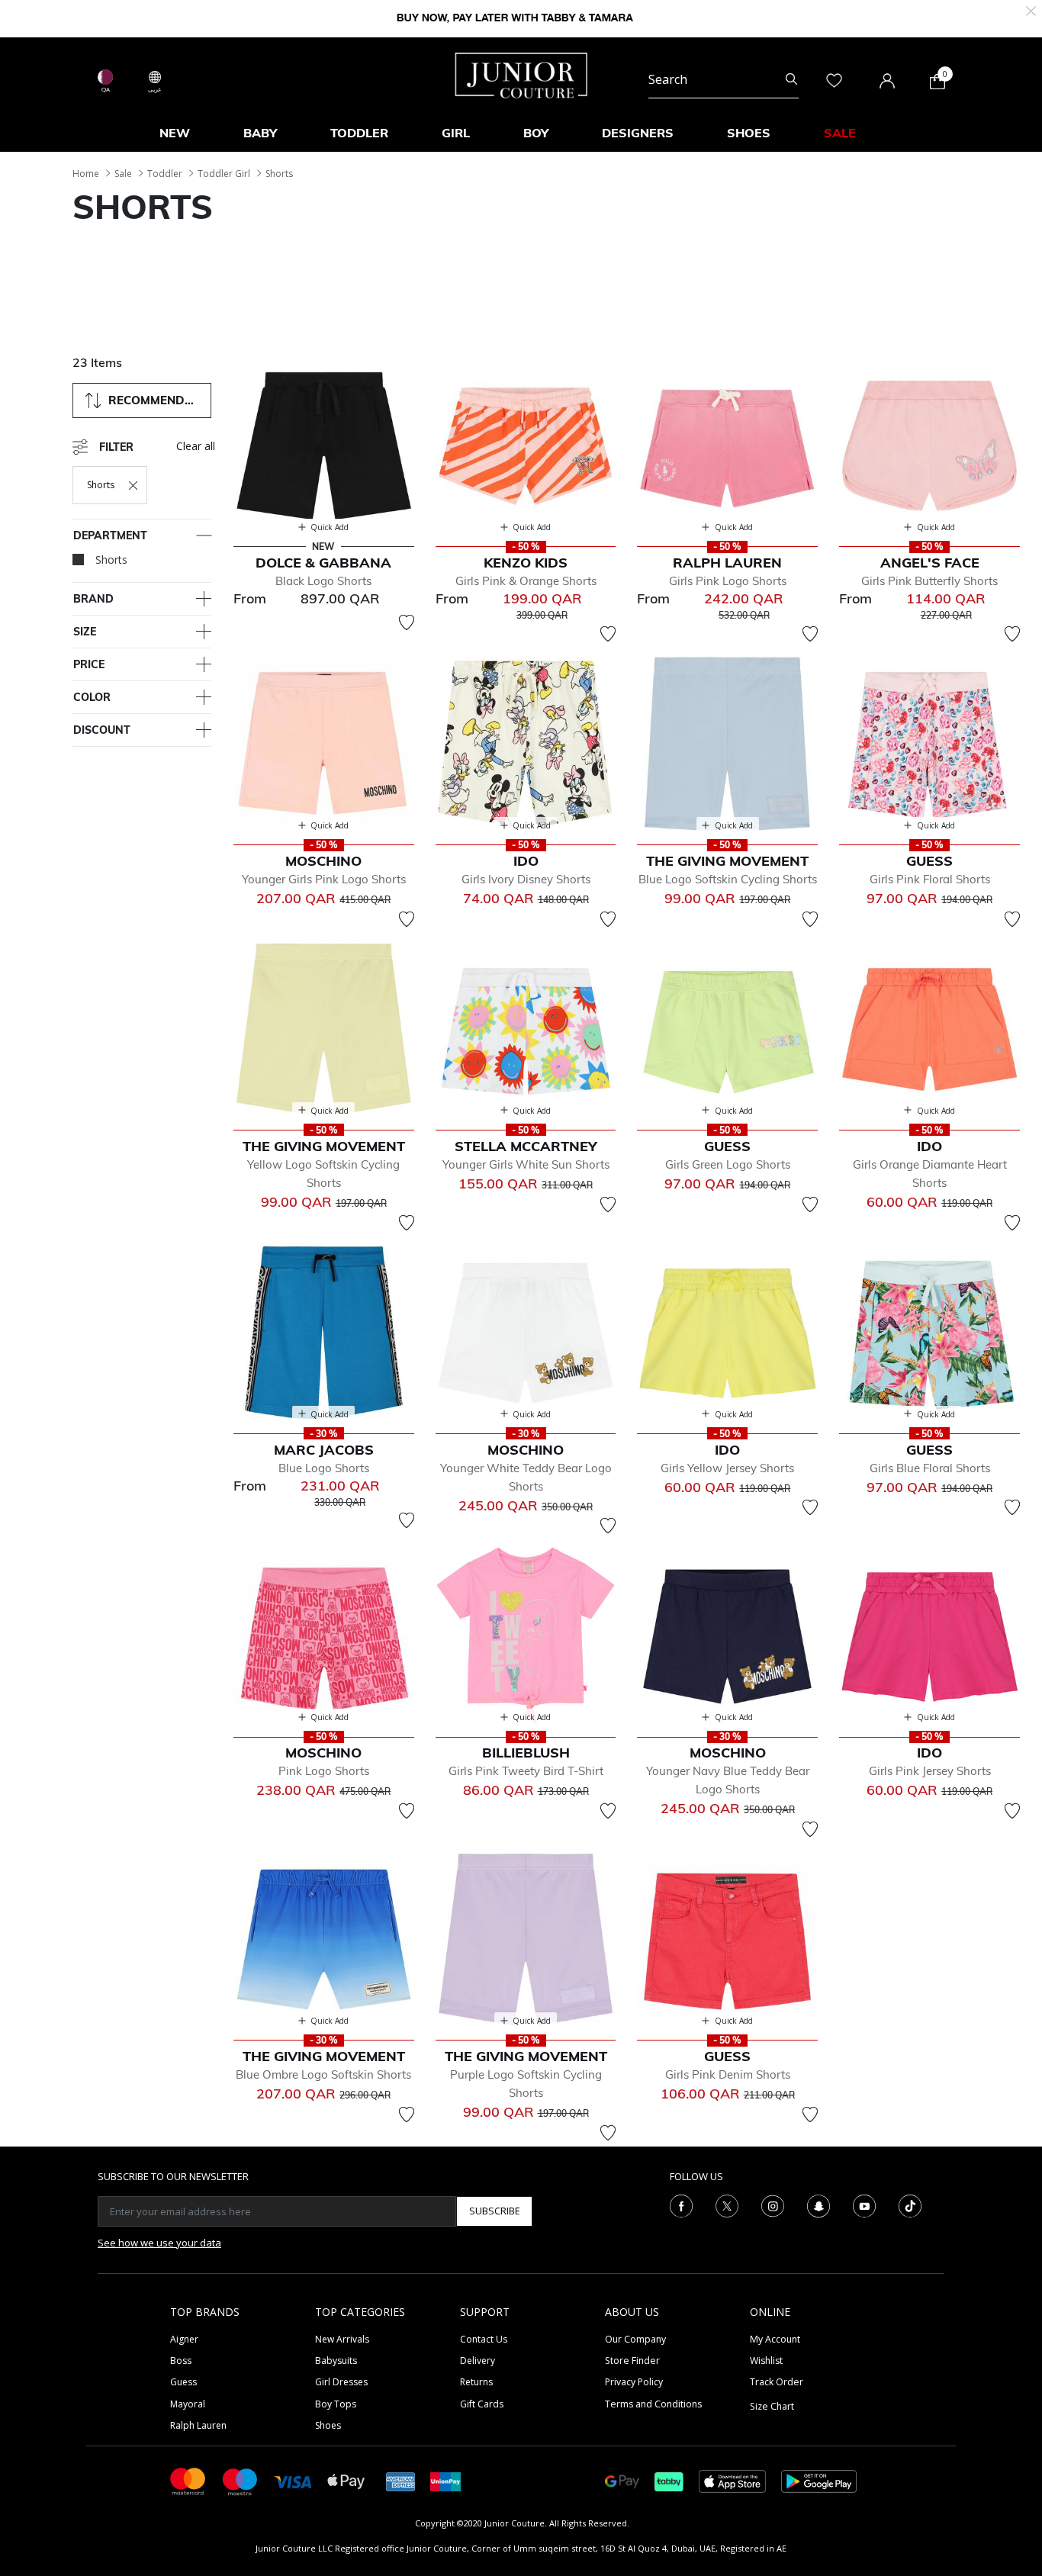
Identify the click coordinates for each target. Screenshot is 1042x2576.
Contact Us (484, 2339)
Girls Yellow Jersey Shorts (727, 1468)
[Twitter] (727, 2205)
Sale (123, 174)
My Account (775, 2339)
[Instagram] (773, 2205)
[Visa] (293, 2481)
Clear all (196, 446)
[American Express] (400, 2480)
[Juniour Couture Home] (521, 74)
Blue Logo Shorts (324, 1468)
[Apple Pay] (346, 2480)
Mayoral (188, 2404)
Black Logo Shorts (323, 581)
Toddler (165, 174)
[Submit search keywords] (791, 79)
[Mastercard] (188, 2480)
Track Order (777, 2382)
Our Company (635, 2339)
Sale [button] (840, 133)
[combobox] (724, 79)
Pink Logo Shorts (324, 1771)
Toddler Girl (224, 174)
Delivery (478, 2361)
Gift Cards (482, 2404)
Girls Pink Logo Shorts (728, 581)
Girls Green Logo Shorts (728, 1164)
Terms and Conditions (653, 2404)
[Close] (1031, 10)
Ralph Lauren (198, 2425)
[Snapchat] (818, 2205)
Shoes (328, 2425)
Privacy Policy (634, 2382)
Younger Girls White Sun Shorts (526, 1164)
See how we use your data (159, 2243)
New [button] (175, 133)
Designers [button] (638, 133)
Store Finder (632, 2361)
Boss (181, 2361)
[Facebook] (681, 2205)
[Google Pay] (622, 2480)
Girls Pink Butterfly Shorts (929, 581)
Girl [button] (456, 133)
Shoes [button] (749, 133)
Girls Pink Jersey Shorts (930, 1771)
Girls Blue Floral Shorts (930, 1468)
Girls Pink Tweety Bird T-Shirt (526, 1771)
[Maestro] (240, 2480)
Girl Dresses (341, 2382)
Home (86, 174)
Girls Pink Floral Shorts (930, 879)
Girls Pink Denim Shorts (728, 2074)
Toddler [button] (359, 133)
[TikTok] (910, 2205)
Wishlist (766, 2361)
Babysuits (336, 2361)
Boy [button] (536, 133)
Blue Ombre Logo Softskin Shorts (323, 2074)
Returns (476, 2382)
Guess (183, 2382)
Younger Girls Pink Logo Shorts (324, 879)
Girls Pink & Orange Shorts (526, 581)
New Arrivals (342, 2339)
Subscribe (495, 2211)
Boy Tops (336, 2404)
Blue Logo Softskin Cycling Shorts (728, 879)
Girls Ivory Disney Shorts (526, 879)
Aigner (184, 2339)
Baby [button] (260, 133)
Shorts (279, 174)
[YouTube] (864, 2205)
